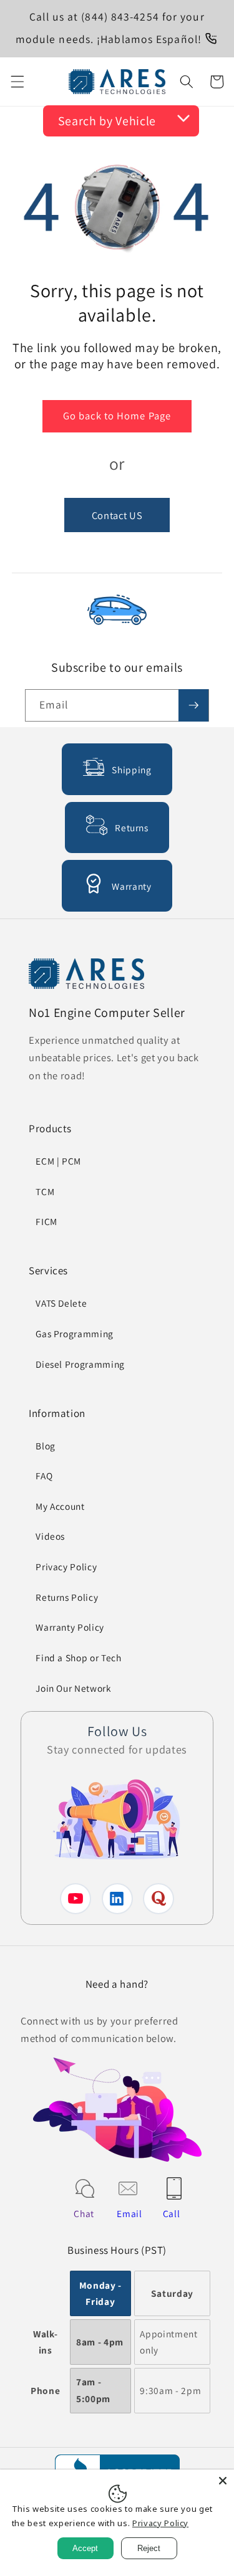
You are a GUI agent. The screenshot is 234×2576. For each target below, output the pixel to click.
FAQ (44, 1476)
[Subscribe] (193, 705)
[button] (17, 82)
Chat (84, 2213)
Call (172, 2213)
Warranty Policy (70, 1627)
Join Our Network (74, 1688)
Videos (50, 1536)
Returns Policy (67, 1597)
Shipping (131, 770)
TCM (45, 1191)
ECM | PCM (58, 1161)
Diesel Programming (80, 1364)
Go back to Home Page (117, 416)
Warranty (131, 886)
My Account (60, 1506)
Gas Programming (75, 1333)
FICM (46, 1221)
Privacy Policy (66, 1567)
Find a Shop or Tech (79, 1658)
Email (129, 2213)
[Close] (223, 2481)
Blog (46, 1446)
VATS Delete (61, 1303)
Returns (132, 828)
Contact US (117, 515)
